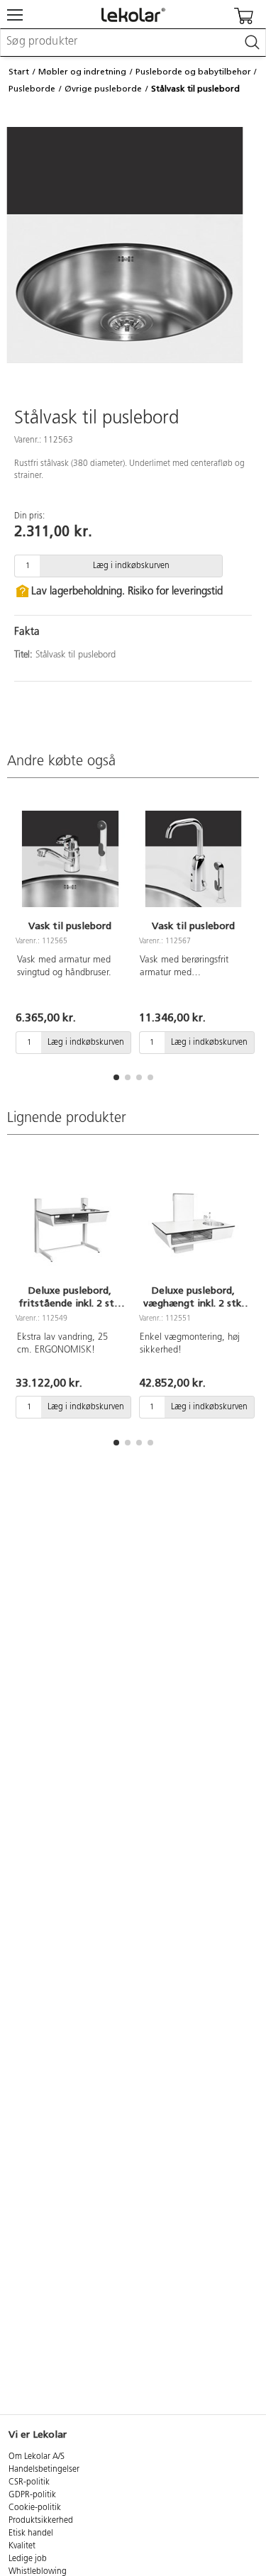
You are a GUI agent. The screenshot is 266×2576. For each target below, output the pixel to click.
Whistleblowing (38, 2572)
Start (19, 72)
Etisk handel (31, 2533)
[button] (116, 1077)
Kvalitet (22, 2546)
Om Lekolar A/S (37, 2457)
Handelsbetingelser (44, 2470)
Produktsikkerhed (41, 2521)
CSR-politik (29, 2482)
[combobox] (133, 43)
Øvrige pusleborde (103, 89)
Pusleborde (32, 89)
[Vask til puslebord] (70, 859)
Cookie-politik (35, 2508)
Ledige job (28, 2559)
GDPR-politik (32, 2495)
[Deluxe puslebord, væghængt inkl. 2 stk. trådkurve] (194, 1223)
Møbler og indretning (82, 72)
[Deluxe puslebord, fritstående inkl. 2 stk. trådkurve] (70, 1223)
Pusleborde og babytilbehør (193, 72)
